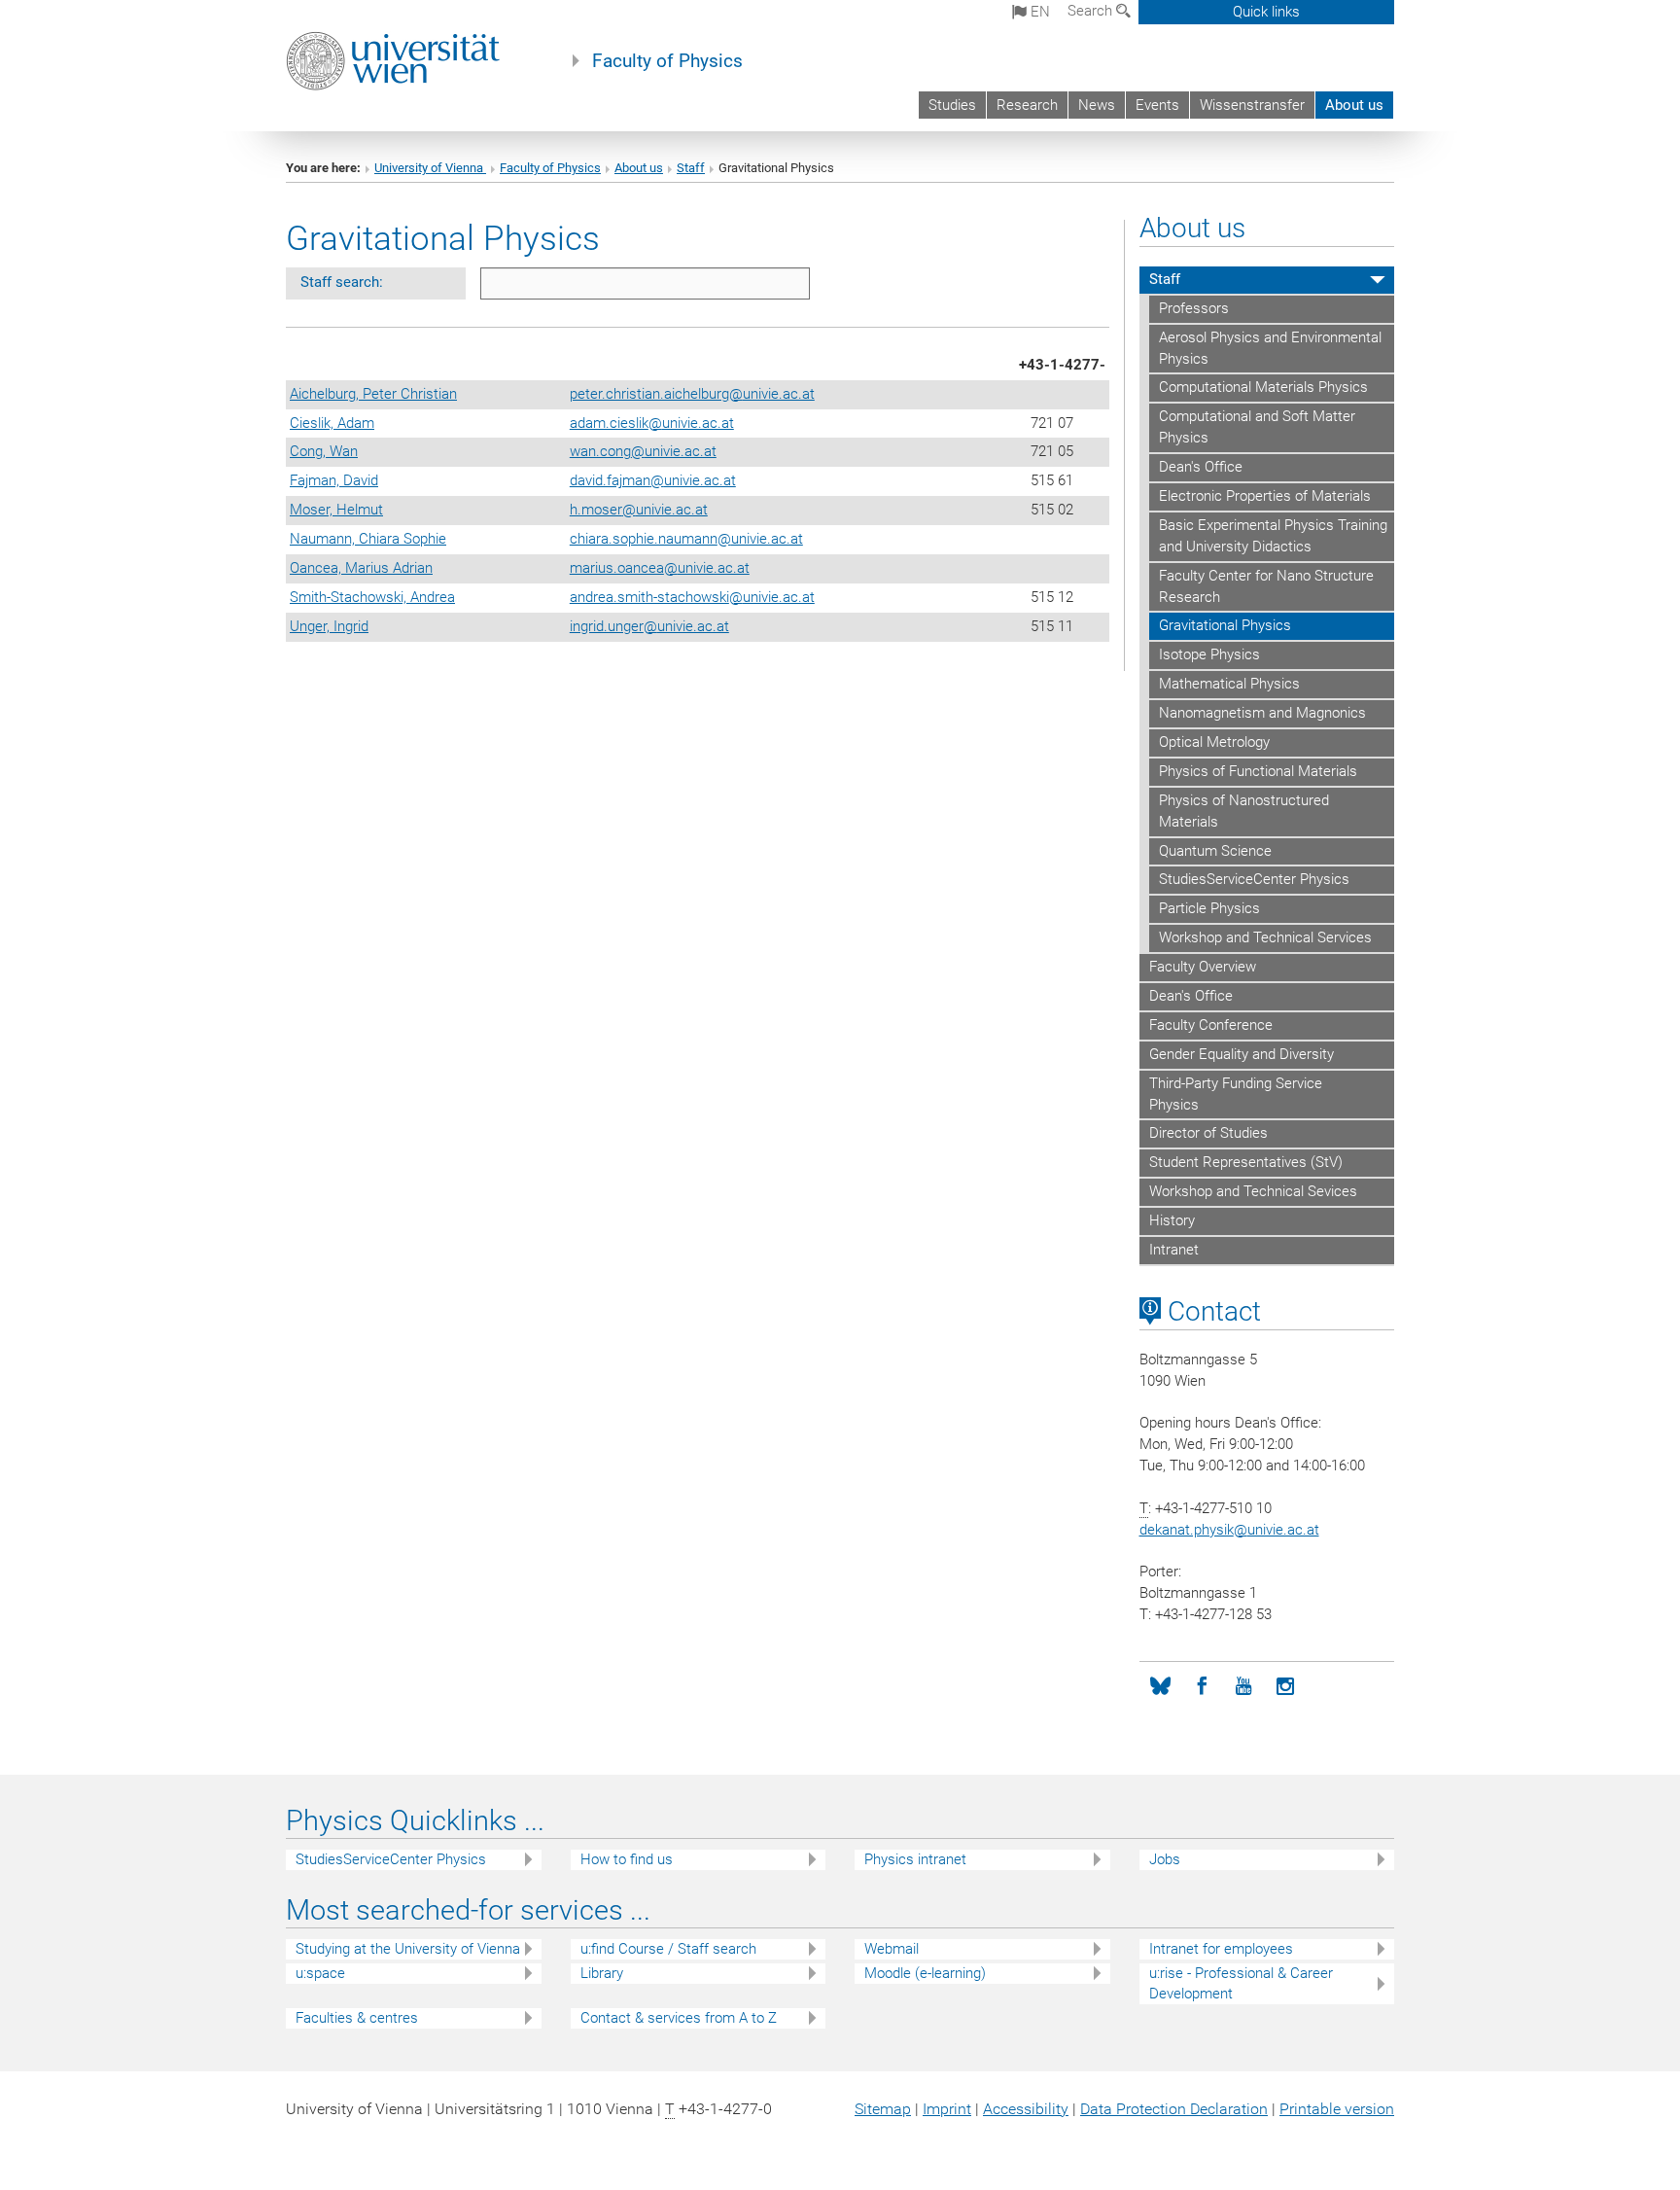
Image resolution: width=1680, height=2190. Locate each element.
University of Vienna (430, 168)
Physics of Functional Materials (1258, 771)
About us (1354, 105)
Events (1157, 105)
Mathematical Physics (1229, 684)
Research (1027, 105)
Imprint (947, 2109)
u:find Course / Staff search (668, 1949)
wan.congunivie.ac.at (643, 451)
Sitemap (883, 2109)
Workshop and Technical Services (1265, 937)
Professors (1194, 308)
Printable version (1337, 2109)
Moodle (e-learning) (925, 1973)
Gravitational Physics (1225, 625)
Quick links (1266, 12)
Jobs (1165, 1859)
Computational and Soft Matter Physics (1257, 427)
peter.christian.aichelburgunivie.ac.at (692, 394)
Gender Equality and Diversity (1242, 1054)
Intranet (1174, 1250)
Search (1092, 11)
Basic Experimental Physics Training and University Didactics (1273, 536)
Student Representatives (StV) (1246, 1162)
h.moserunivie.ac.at (639, 510)
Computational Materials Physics (1263, 387)
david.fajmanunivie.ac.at (653, 480)
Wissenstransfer (1252, 105)
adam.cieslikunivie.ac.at (652, 423)
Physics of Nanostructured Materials (1244, 811)
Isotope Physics (1209, 654)
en (1038, 12)
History (1172, 1220)
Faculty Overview (1203, 967)
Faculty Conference (1211, 1025)
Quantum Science (1215, 851)
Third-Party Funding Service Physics (1236, 1094)
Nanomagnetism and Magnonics (1262, 713)
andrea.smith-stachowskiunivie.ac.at (692, 597)
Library (602, 1973)
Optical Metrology (1214, 742)
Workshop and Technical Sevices (1253, 1191)
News (1097, 105)
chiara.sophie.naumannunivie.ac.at (686, 539)
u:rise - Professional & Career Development (1241, 1983)
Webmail (892, 1949)
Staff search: (342, 282)
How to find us (627, 1859)
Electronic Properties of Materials (1265, 496)
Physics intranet (915, 1859)
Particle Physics (1209, 908)
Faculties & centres (357, 2018)
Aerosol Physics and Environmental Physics (1270, 348)
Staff (691, 168)
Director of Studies (1208, 1133)
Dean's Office (1201, 467)
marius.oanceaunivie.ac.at (660, 568)
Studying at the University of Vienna (408, 1949)
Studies (952, 105)
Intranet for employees (1221, 1949)
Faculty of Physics (667, 61)
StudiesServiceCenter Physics (1254, 879)
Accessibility (1026, 2109)
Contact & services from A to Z (679, 2018)
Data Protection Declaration (1174, 2109)
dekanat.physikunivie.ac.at (1229, 1530)
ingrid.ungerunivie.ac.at (649, 626)
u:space (320, 1973)
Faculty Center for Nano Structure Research (1266, 586)
